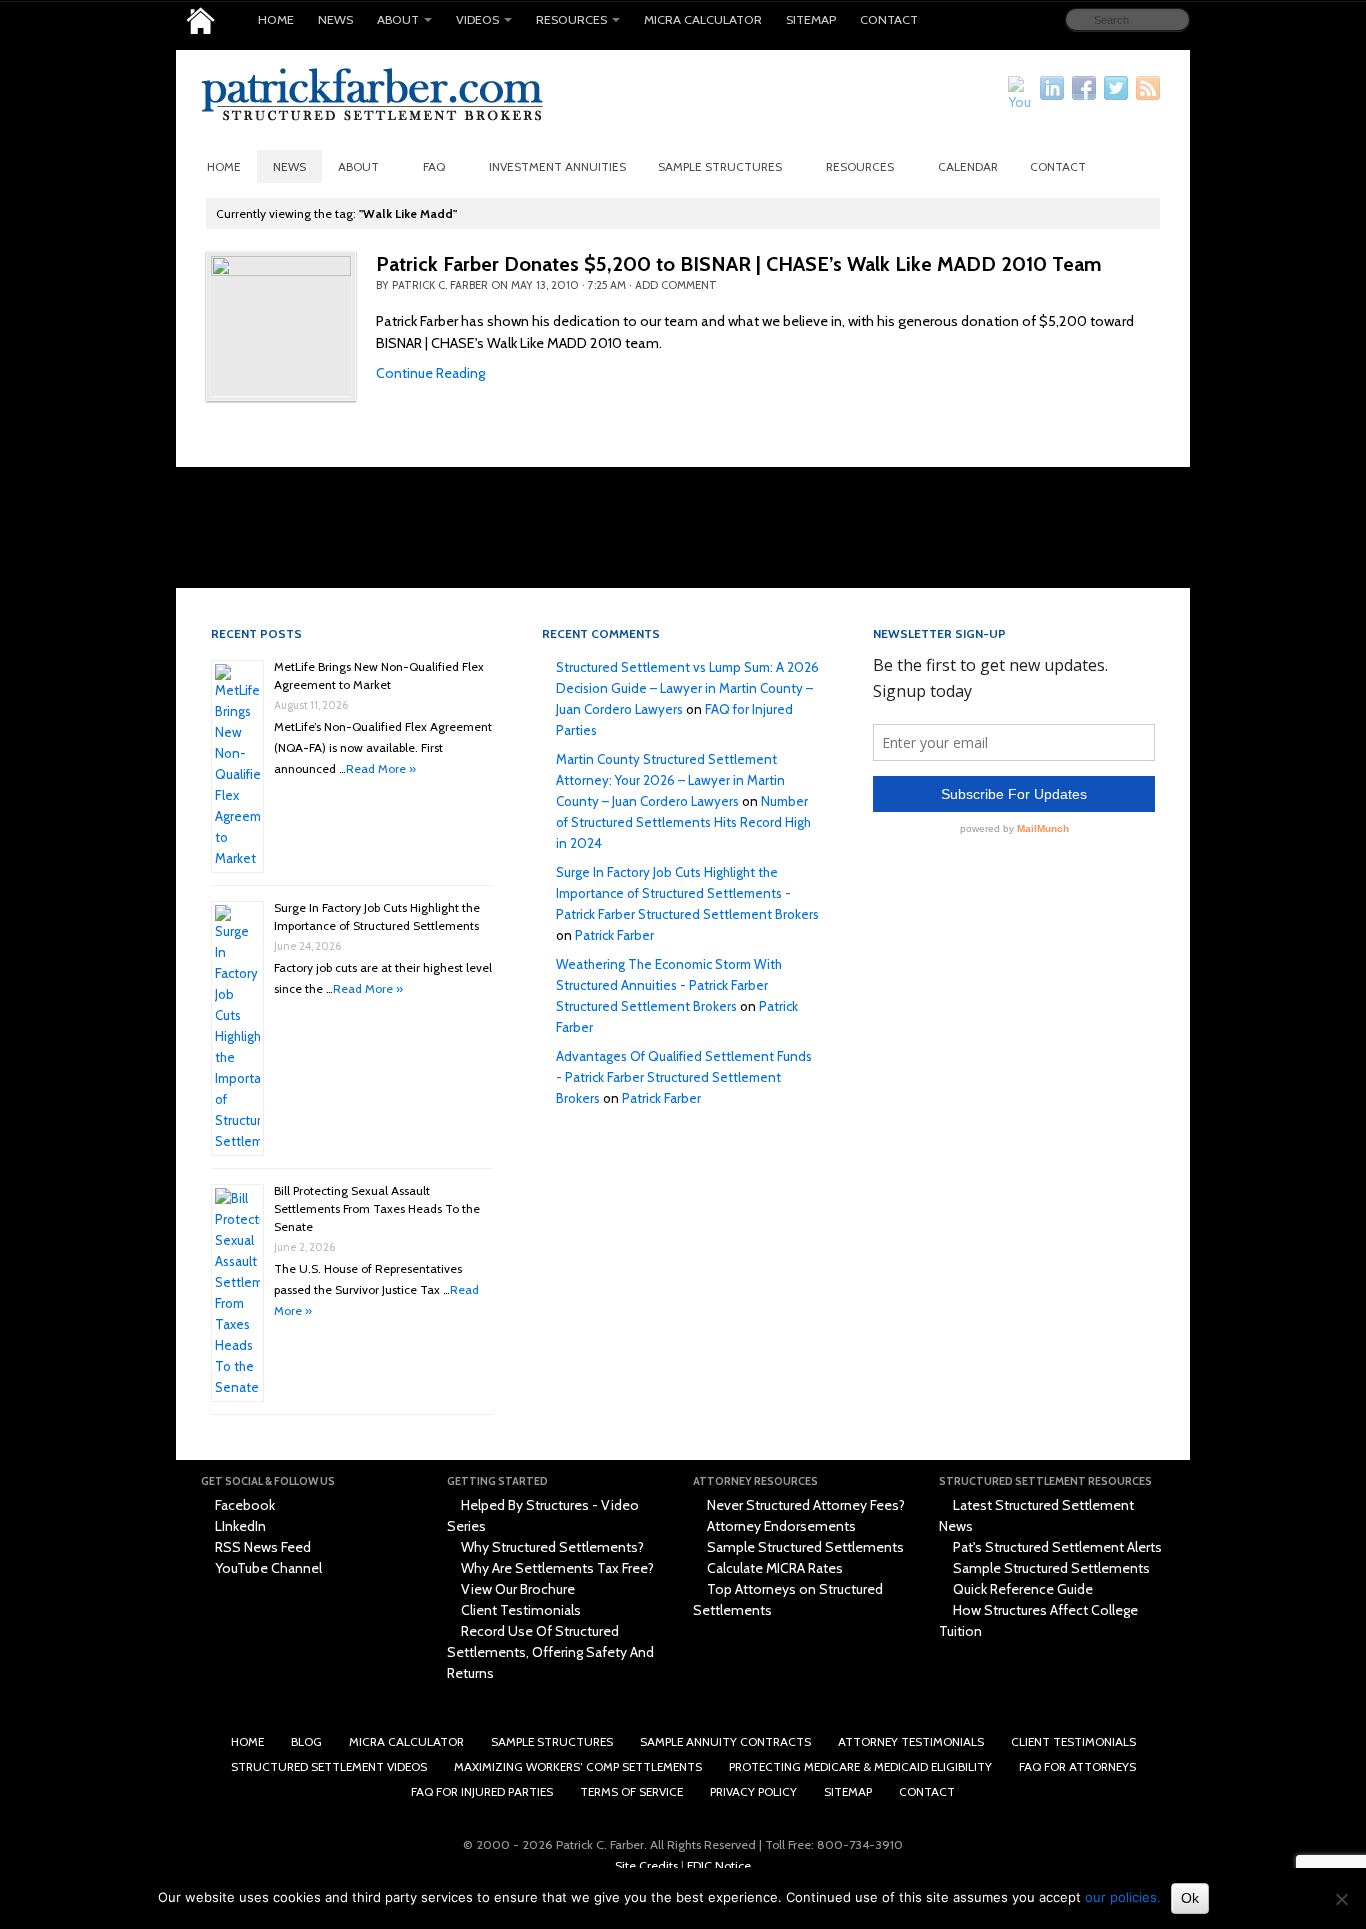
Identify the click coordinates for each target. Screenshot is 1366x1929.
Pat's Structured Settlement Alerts (1056, 1547)
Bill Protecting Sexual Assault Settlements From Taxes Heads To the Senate (377, 1208)
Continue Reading (430, 373)
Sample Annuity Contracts (725, 1741)
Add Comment (676, 285)
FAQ (434, 166)
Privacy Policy (753, 1791)
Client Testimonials (519, 1610)
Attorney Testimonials (911, 1741)
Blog (306, 1741)
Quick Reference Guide (1021, 1589)
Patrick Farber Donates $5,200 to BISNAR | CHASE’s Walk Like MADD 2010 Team (739, 264)
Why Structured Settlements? (551, 1547)
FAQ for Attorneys (1077, 1766)
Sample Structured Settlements (804, 1547)
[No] (1341, 1899)
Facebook (243, 1505)
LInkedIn (239, 1526)
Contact (889, 19)
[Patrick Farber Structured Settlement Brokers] (200, 20)
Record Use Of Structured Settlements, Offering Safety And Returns (550, 1652)
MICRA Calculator (703, 19)
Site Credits (646, 1865)
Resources (571, 19)
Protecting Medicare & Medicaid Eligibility (860, 1766)
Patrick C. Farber (440, 285)
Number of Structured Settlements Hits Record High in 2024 (683, 822)
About (398, 19)
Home (276, 19)
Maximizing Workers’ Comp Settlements (578, 1766)
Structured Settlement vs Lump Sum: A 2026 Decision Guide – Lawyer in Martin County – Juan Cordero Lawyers (687, 688)
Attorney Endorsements (780, 1526)
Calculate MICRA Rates (773, 1568)
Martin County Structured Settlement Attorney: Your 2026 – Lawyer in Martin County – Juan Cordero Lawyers (670, 780)
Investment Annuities (557, 166)
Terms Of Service (631, 1791)
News (335, 19)
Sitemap (811, 19)
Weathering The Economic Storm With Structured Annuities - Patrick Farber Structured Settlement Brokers (669, 985)
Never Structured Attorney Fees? (804, 1505)
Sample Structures (720, 166)
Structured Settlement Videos (329, 1766)
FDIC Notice (719, 1865)
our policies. (1123, 1897)
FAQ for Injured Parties (482, 1791)
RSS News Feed (261, 1547)
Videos (477, 19)
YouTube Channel (267, 1568)
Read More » (381, 768)
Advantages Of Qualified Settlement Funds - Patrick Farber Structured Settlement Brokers (684, 1077)
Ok (1190, 1898)
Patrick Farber (614, 935)
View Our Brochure (516, 1589)
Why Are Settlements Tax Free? (556, 1568)
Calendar (968, 166)
